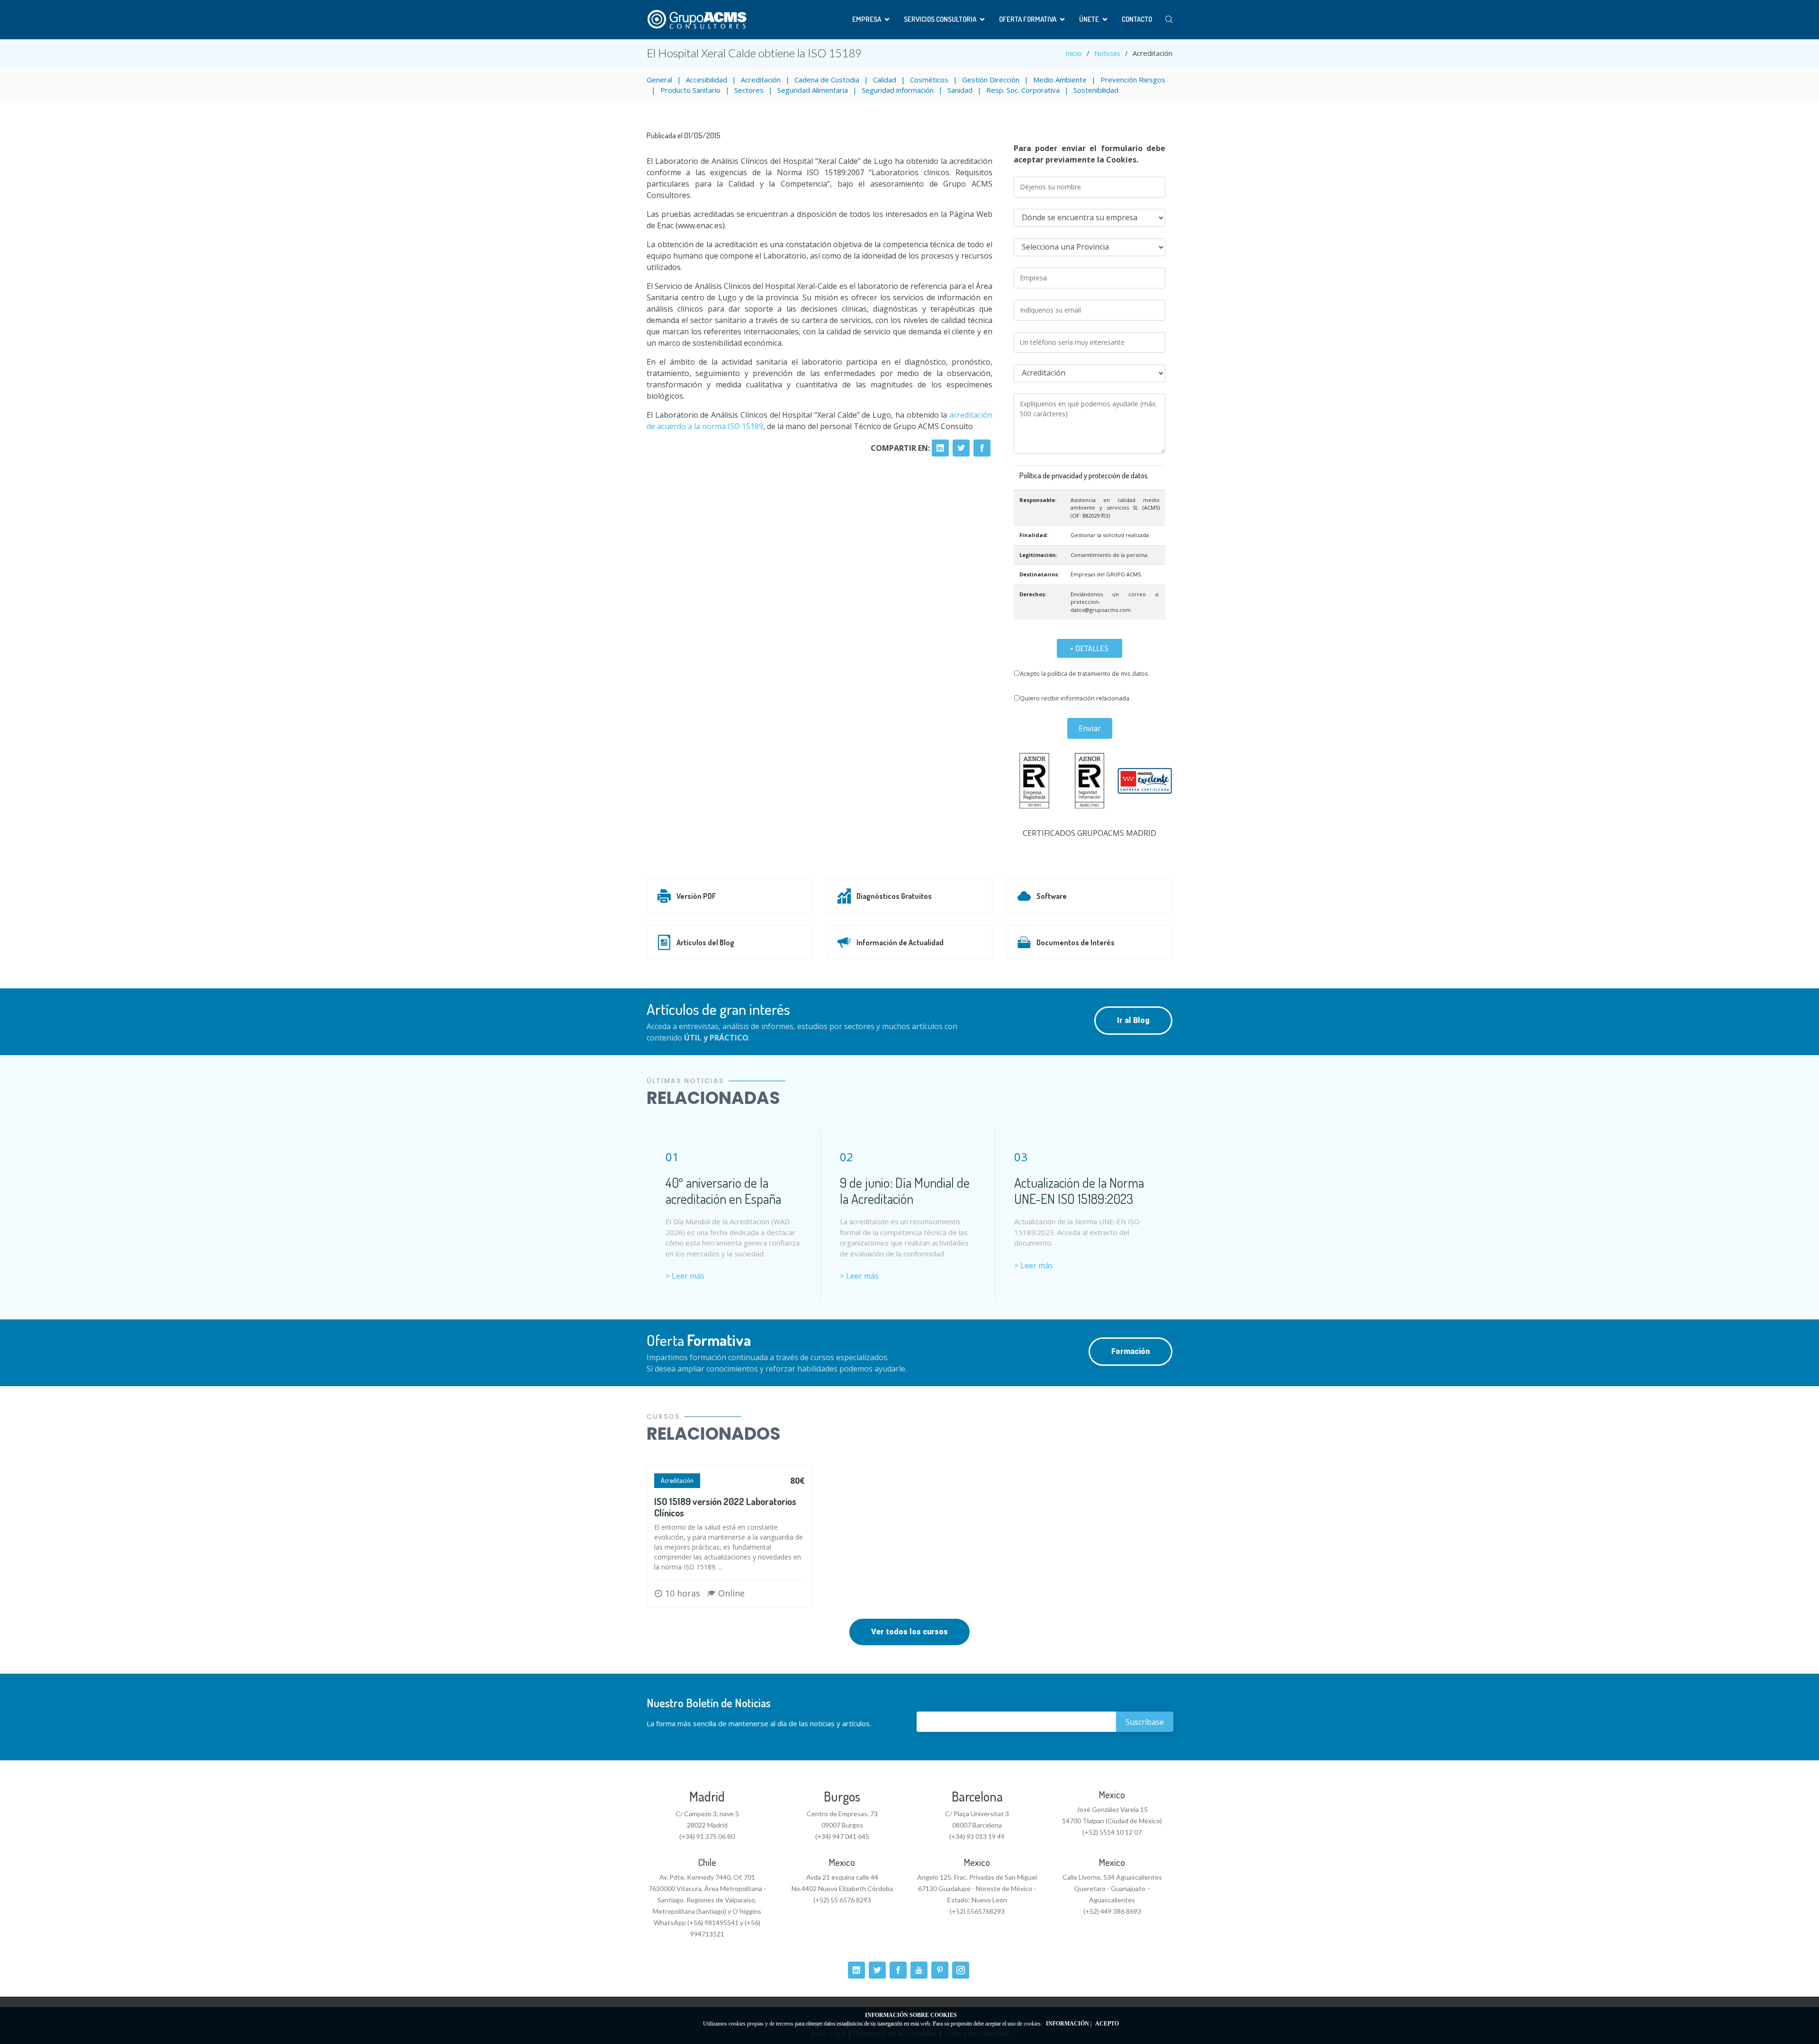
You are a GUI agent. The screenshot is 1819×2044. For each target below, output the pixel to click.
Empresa (867, 19)
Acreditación (761, 80)
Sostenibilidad (1096, 90)
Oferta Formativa (1028, 19)
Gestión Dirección (991, 80)
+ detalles (1090, 648)
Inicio (1074, 53)
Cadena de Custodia (827, 80)
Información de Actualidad (900, 942)
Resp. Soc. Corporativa (1023, 90)
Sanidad (960, 90)
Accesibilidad (707, 80)
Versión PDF (696, 896)
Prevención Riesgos (1133, 80)
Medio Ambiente (1060, 80)
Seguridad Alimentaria (813, 90)
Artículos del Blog (705, 942)
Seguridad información (898, 90)
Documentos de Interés (1076, 942)
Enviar (1090, 728)
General (659, 80)
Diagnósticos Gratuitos (894, 896)
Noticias (1107, 53)
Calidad (885, 80)
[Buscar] (1169, 20)
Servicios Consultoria (940, 19)
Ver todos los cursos (909, 1632)
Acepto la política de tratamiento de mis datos (1084, 673)
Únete (1089, 19)
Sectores (749, 90)
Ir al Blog (1133, 1020)
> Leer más (685, 1276)
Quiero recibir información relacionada (1075, 698)
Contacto (1137, 19)
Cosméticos (929, 80)
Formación (1130, 1351)
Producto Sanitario (690, 90)
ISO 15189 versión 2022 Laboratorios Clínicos (725, 1507)
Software (1052, 896)
